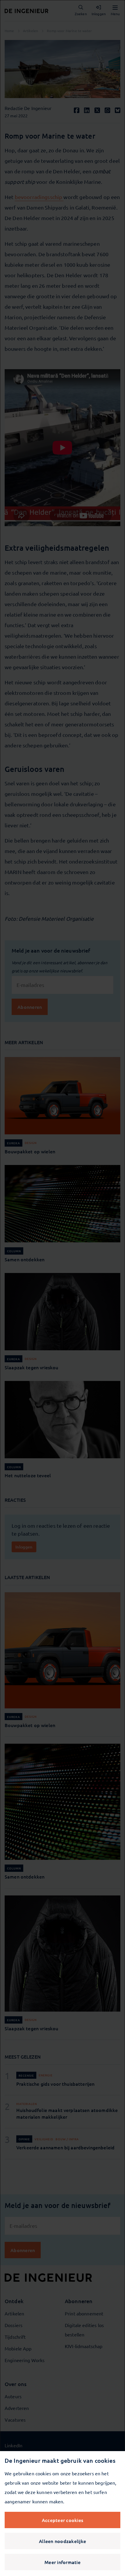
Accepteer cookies (63, 2520)
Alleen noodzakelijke (63, 2541)
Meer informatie (63, 2562)
